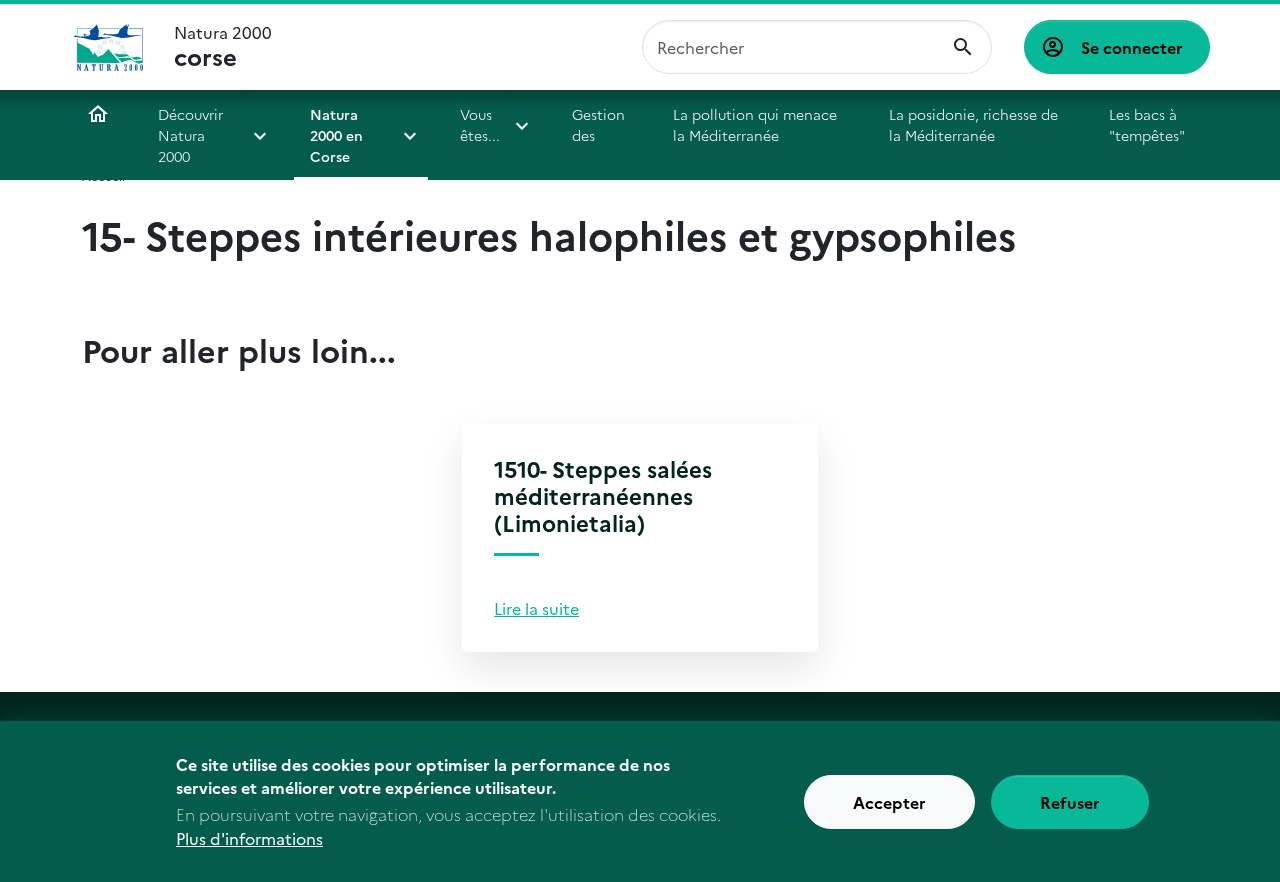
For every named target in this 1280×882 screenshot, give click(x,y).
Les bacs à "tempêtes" (1147, 124)
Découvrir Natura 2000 (190, 135)
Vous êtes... (480, 124)
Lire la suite (536, 608)
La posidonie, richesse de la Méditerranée (973, 124)
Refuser (1070, 802)
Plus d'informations (249, 838)
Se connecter (1132, 47)
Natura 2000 (223, 47)
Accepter (889, 802)
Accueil (98, 114)
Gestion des (598, 124)
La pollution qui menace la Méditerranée (755, 124)
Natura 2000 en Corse (336, 135)
